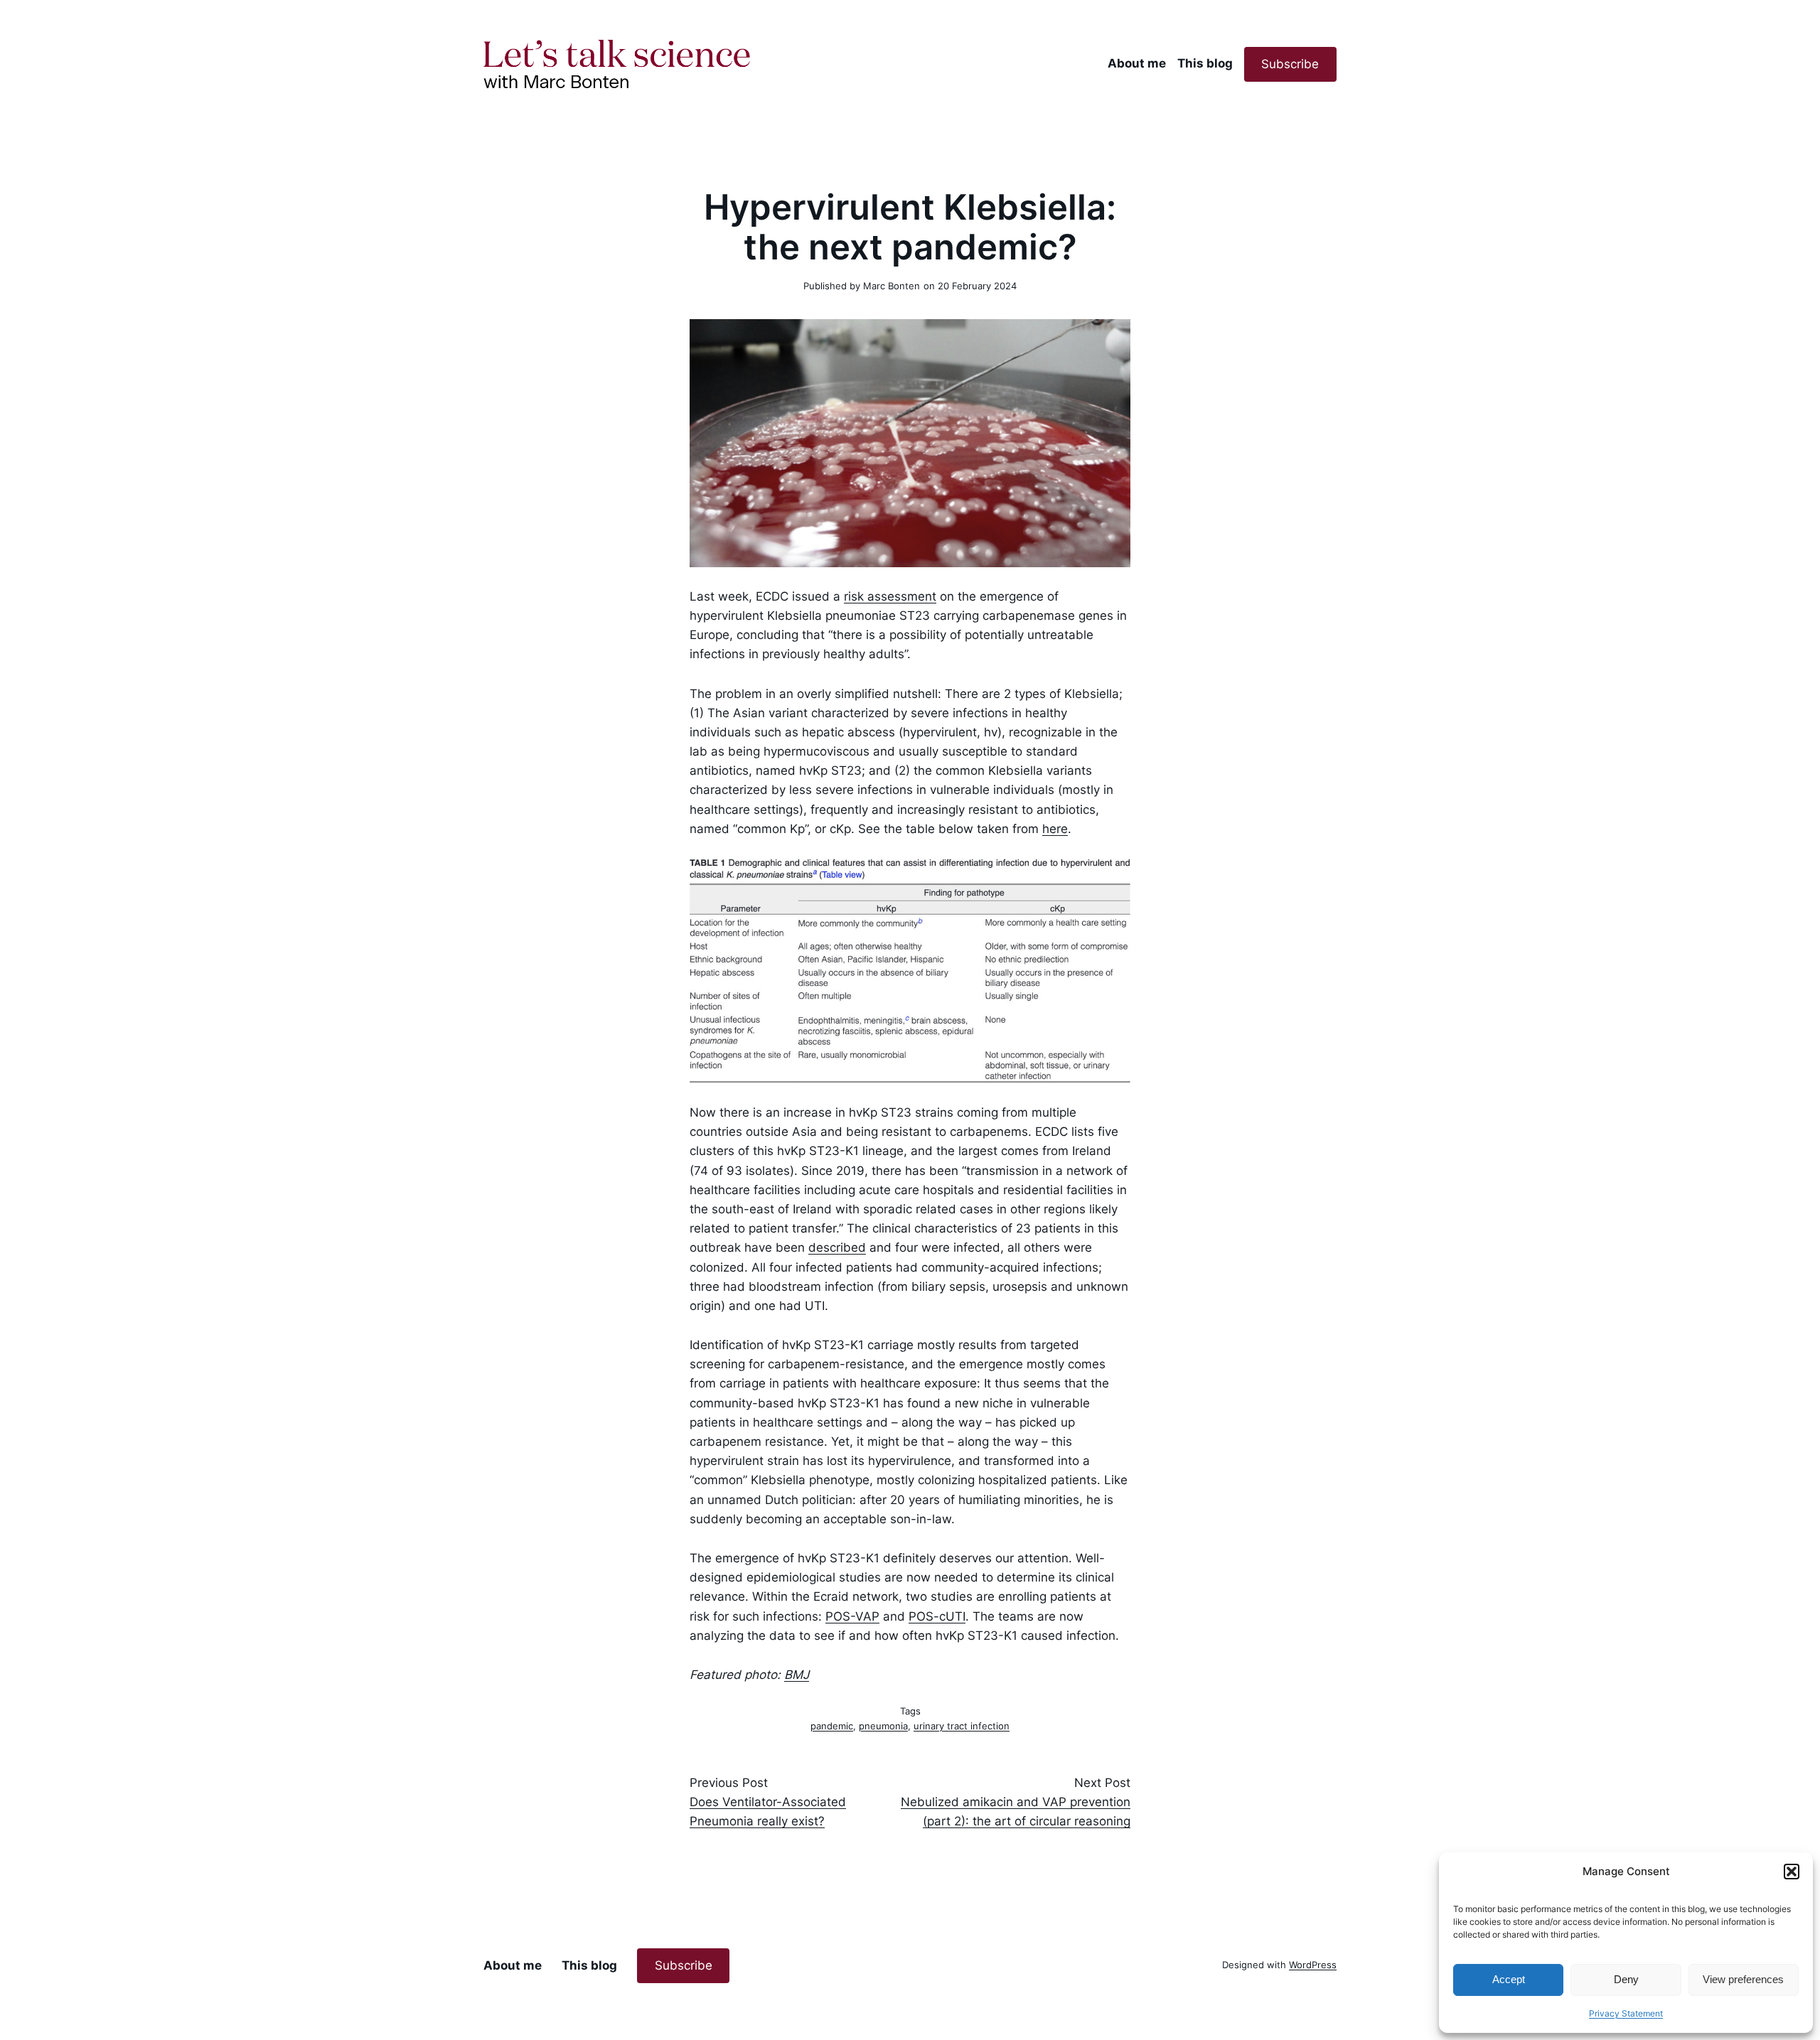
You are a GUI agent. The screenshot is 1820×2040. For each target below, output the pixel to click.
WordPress (1313, 1965)
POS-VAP (852, 1616)
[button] (1792, 1872)
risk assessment (890, 596)
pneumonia (883, 1726)
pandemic (832, 1726)
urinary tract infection (962, 1726)
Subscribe (1290, 64)
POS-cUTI (937, 1616)
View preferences (1743, 1979)
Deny (1626, 1979)
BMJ (797, 1675)
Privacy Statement (1626, 2013)
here (1055, 829)
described (837, 1247)
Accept (1509, 1979)
